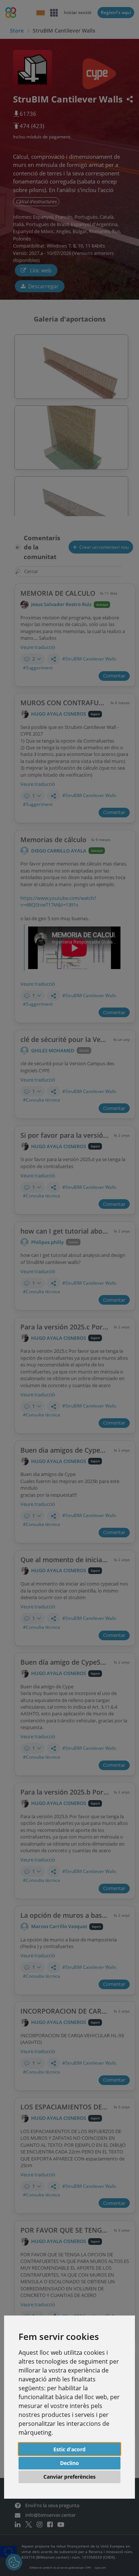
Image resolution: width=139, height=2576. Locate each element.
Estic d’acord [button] (69, 2449)
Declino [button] (69, 2463)
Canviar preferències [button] (69, 2477)
